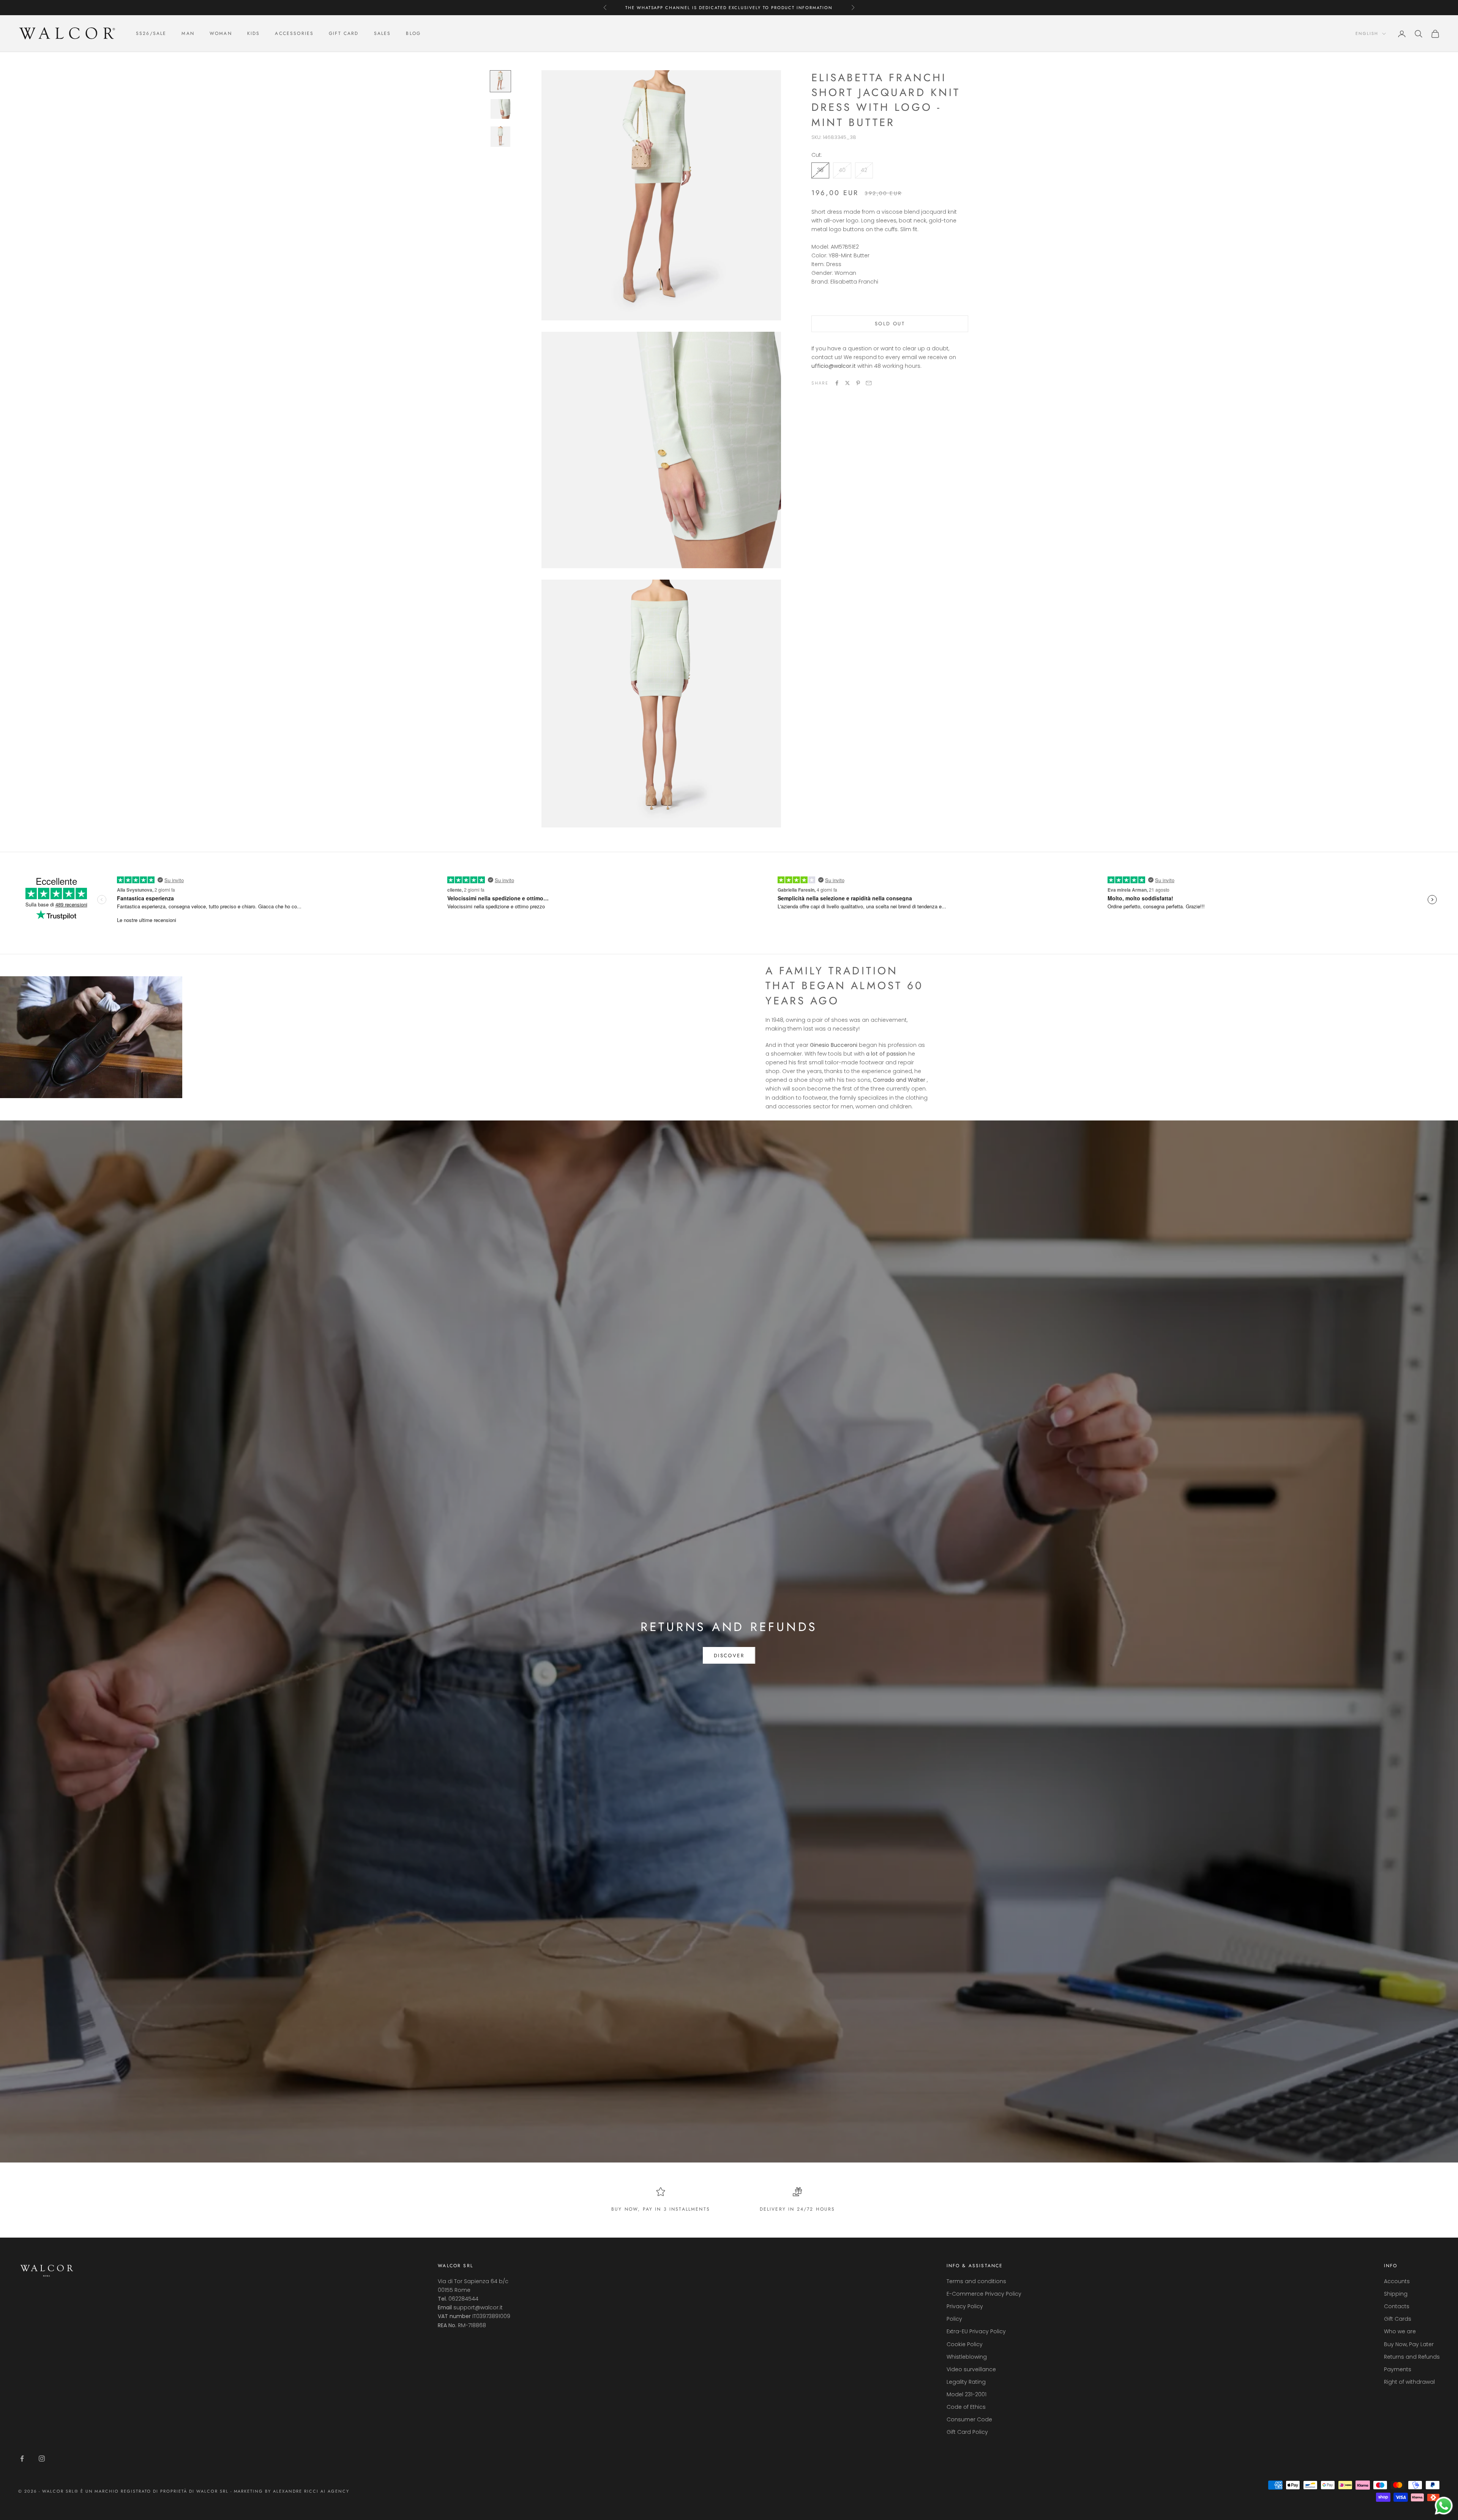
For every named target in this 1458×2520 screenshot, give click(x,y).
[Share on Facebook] (837, 383)
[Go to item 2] (500, 109)
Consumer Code (969, 2419)
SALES (383, 33)
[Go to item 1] (500, 81)
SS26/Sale (151, 33)
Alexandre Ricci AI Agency (311, 2491)
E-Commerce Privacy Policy (984, 2294)
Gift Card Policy (967, 2432)
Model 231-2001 (966, 2394)
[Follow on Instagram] (42, 2459)
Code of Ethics (966, 2407)
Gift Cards (1398, 2319)
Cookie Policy (965, 2344)
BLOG (413, 33)
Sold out (890, 324)
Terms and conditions (976, 2281)
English (1367, 34)
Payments (1398, 2369)
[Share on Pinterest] (858, 383)
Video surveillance (971, 2369)
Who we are (1400, 2331)
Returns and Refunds (1412, 2357)
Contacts (1397, 2306)
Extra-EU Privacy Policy (976, 2331)
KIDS (254, 33)
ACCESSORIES (294, 33)
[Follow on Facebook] (22, 2459)
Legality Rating (966, 2382)
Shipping (1396, 2294)
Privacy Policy (965, 2306)
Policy (954, 2319)
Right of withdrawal (1409, 2382)
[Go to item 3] (500, 137)
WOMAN (221, 33)
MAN (188, 33)
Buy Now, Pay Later (1409, 2344)
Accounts (1397, 2281)
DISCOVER (729, 1656)
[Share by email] (869, 383)
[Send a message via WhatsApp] (1444, 2506)
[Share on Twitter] (847, 383)
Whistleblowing (967, 2357)
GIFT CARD (344, 33)
